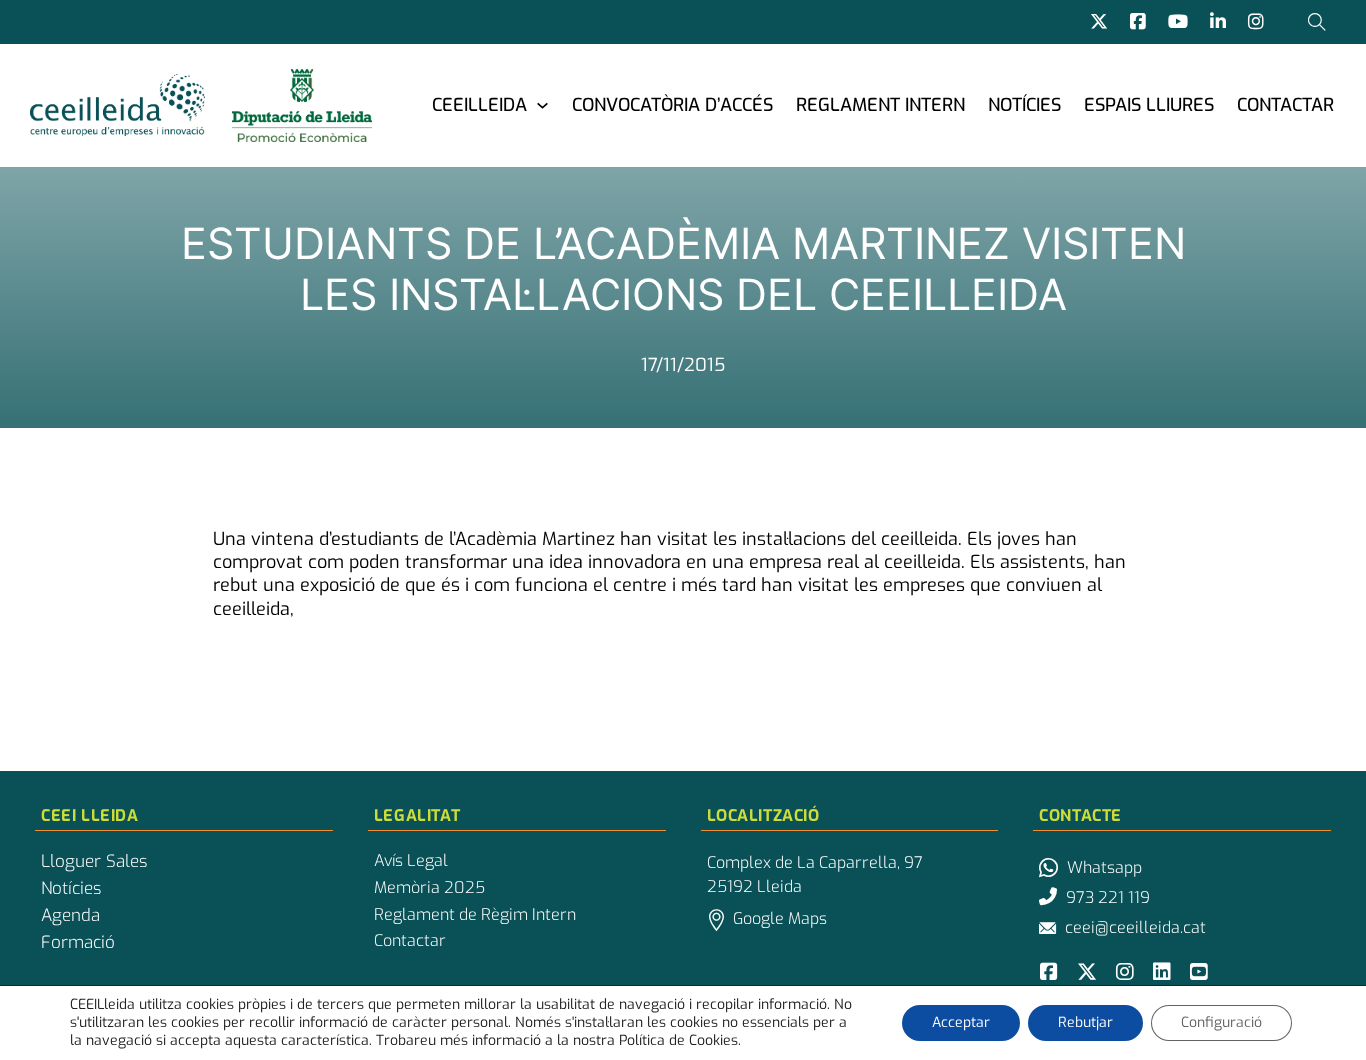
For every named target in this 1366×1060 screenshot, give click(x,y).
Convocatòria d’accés (672, 105)
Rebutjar (1085, 1022)
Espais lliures (1149, 105)
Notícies (1024, 105)
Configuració (1221, 1022)
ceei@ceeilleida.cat (1135, 927)
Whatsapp (1104, 867)
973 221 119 (1108, 897)
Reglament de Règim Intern (475, 915)
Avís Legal (411, 861)
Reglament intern (880, 105)
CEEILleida (479, 105)
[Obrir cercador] (1317, 22)
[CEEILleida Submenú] (542, 104)
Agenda (70, 916)
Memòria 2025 (429, 888)
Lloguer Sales (94, 862)
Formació (78, 943)
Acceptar (961, 1022)
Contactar (1285, 105)
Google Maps (780, 918)
